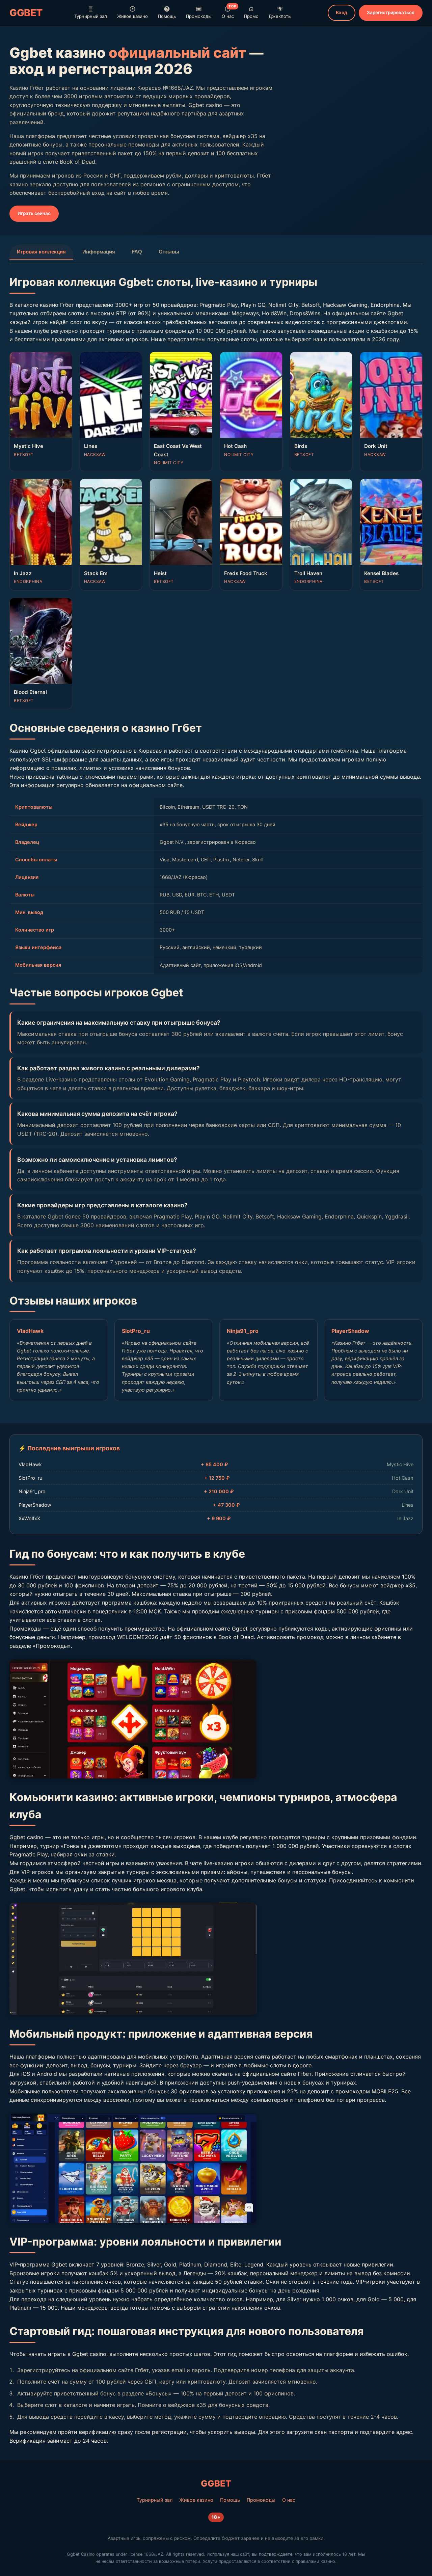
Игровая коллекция (41, 252)
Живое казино (132, 16)
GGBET (26, 13)
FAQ (137, 252)
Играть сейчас (34, 213)
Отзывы (169, 252)
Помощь (167, 16)
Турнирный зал (91, 16)
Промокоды (199, 16)
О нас (229, 12)
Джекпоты (280, 16)
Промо (251, 16)
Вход (342, 12)
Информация (99, 252)
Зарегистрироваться (391, 12)
